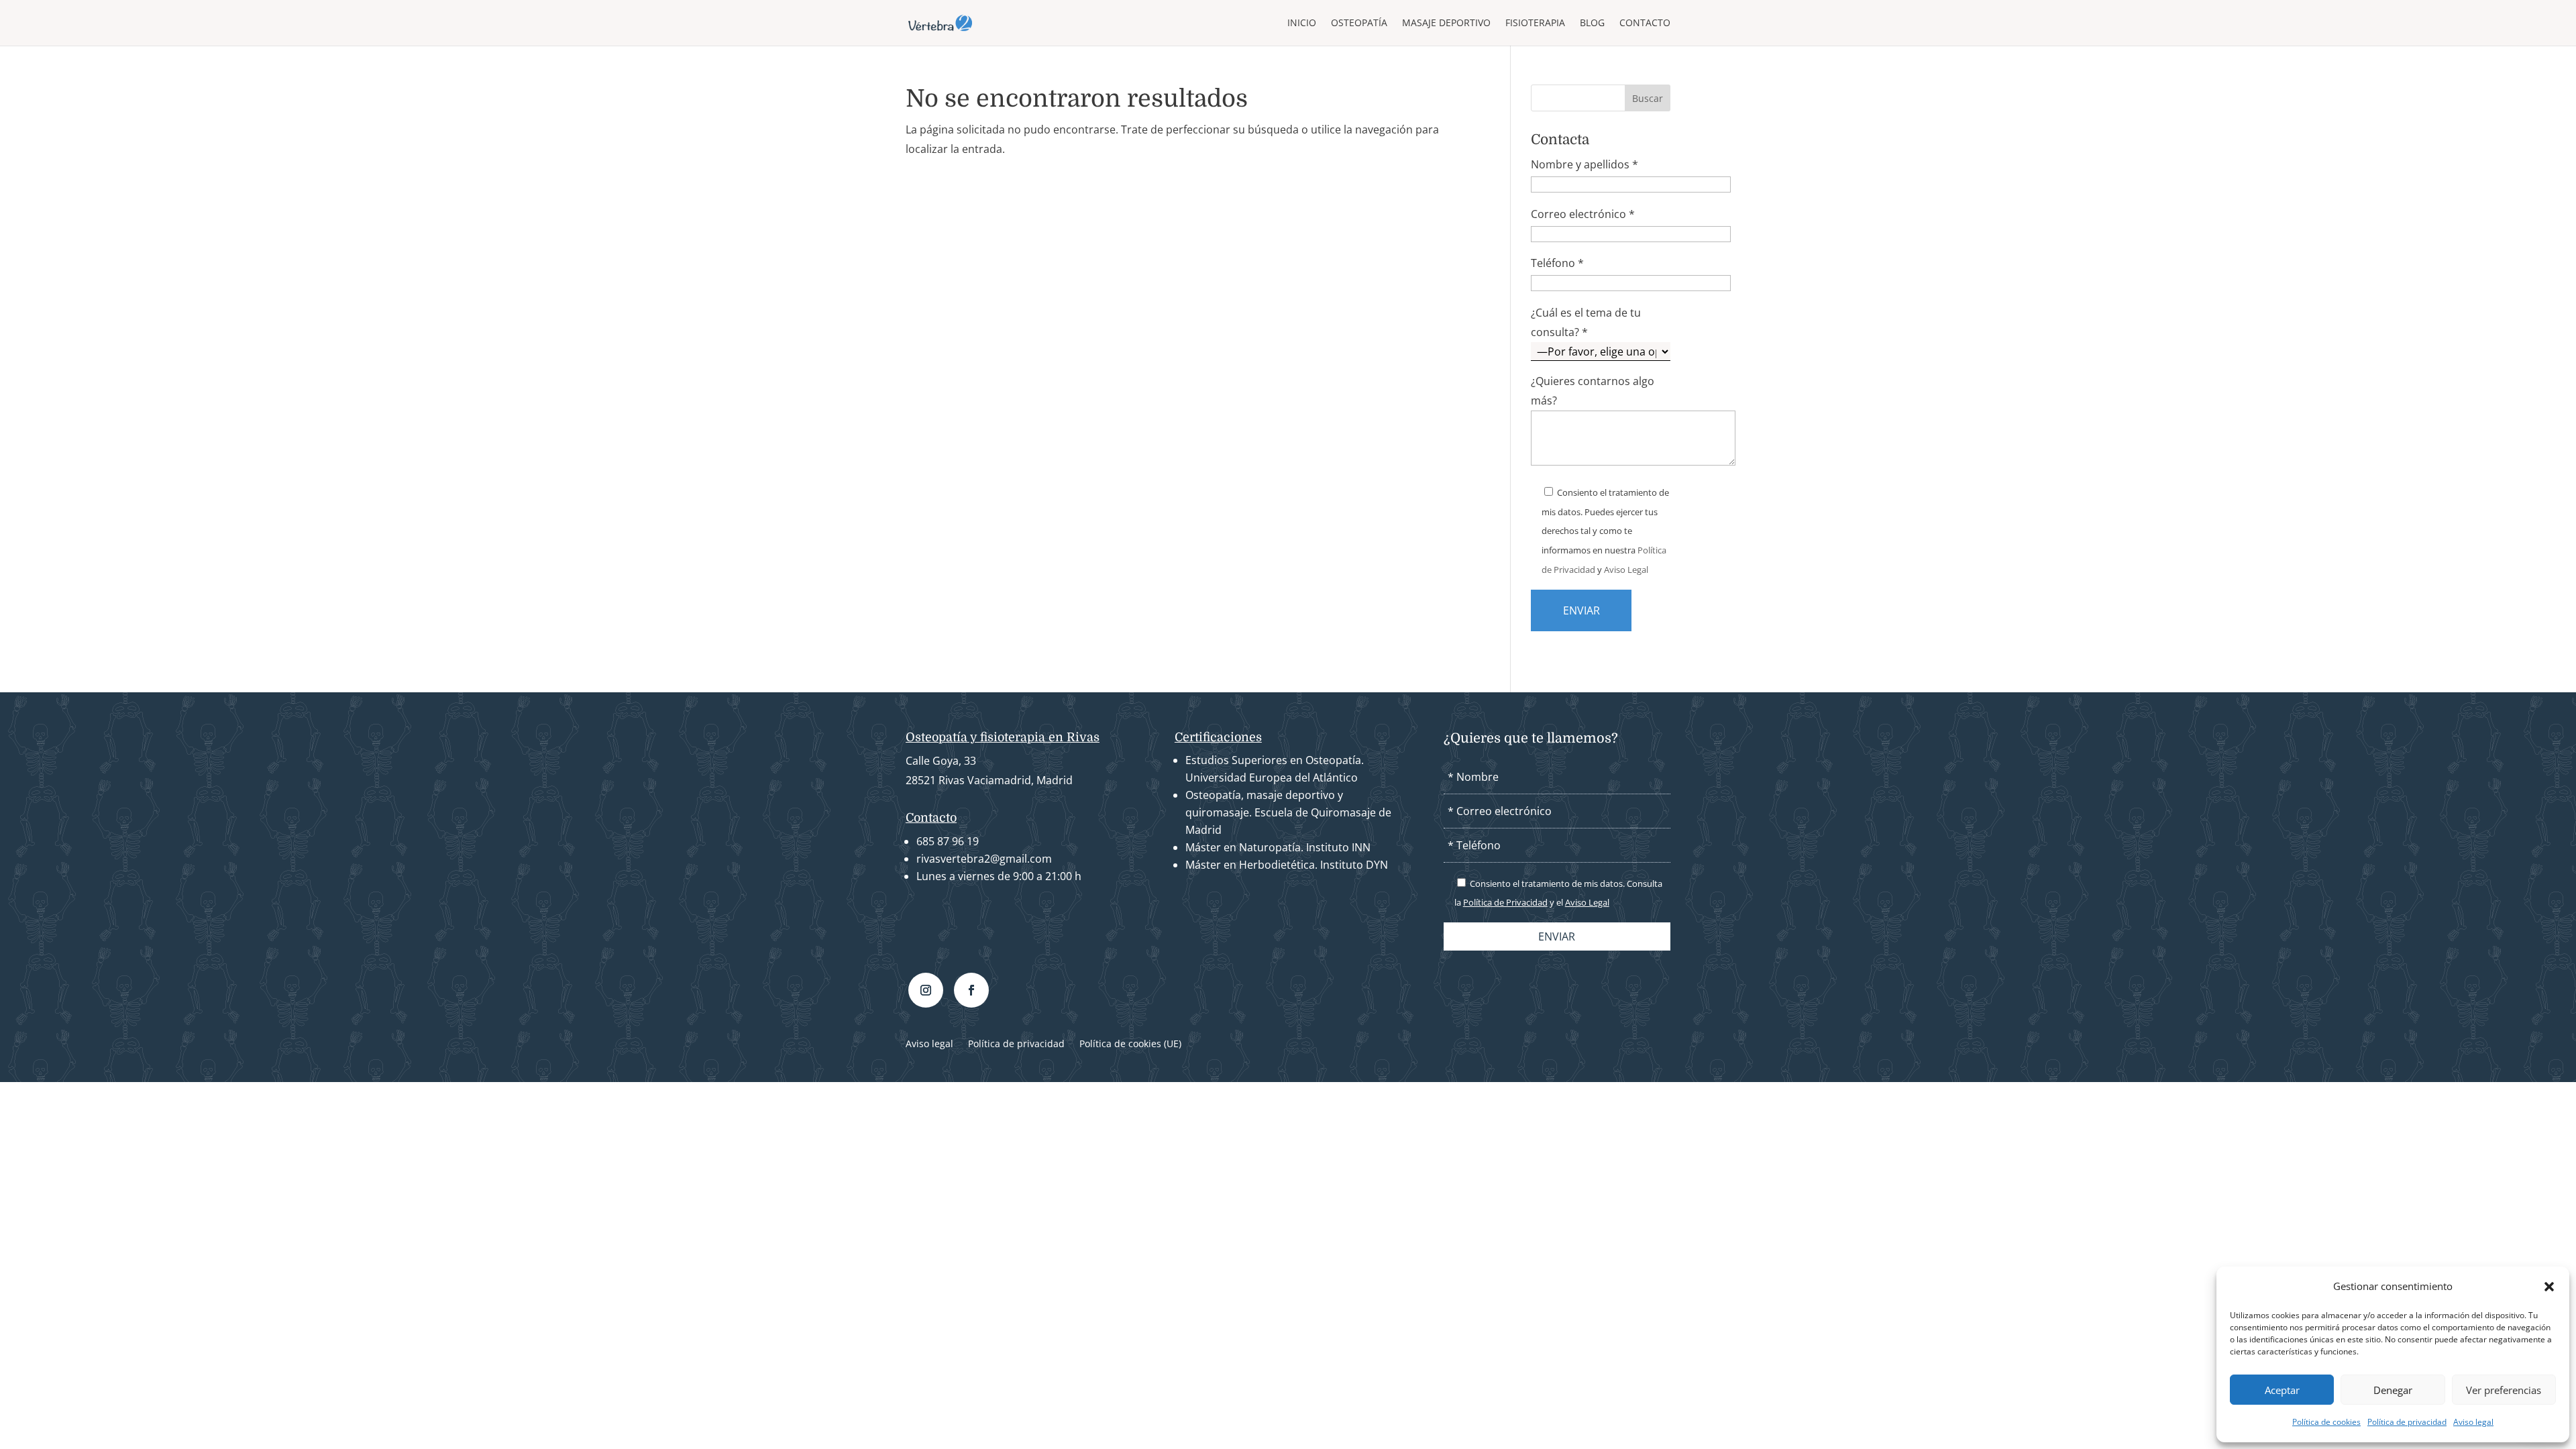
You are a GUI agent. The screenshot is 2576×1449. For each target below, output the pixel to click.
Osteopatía (1359, 23)
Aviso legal (2473, 1422)
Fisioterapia (1535, 23)
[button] (2549, 1287)
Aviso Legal (1626, 570)
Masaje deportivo (1446, 23)
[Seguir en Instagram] (926, 990)
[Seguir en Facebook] (971, 990)
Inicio (1302, 23)
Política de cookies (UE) (1130, 1044)
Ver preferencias (2504, 1390)
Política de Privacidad (1505, 902)
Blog (1592, 23)
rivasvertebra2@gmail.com (984, 859)
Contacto (1645, 23)
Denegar (2393, 1390)
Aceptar (2282, 1390)
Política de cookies (2326, 1422)
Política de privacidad (2407, 1422)
